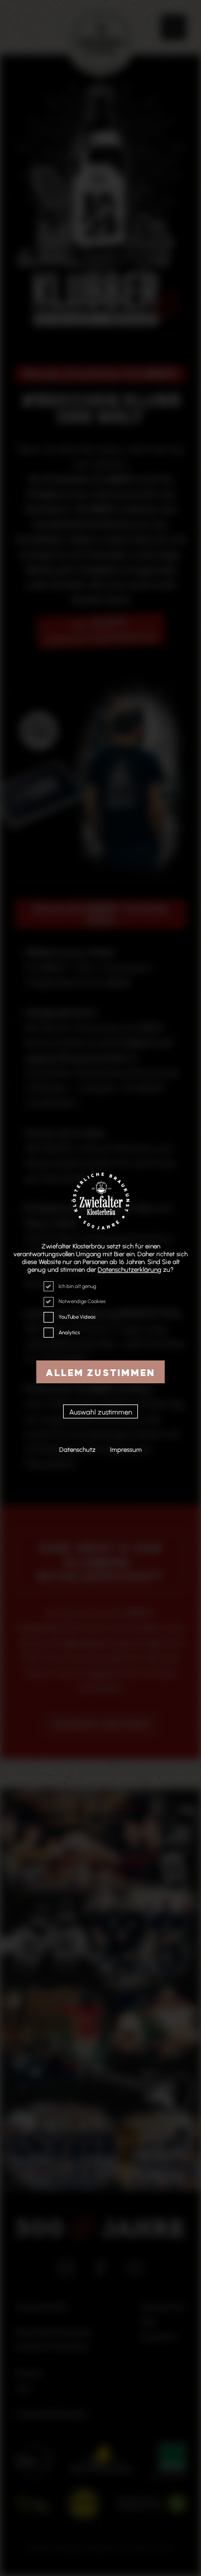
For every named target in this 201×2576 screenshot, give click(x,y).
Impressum (126, 1450)
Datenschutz (77, 1450)
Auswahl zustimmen (101, 1412)
